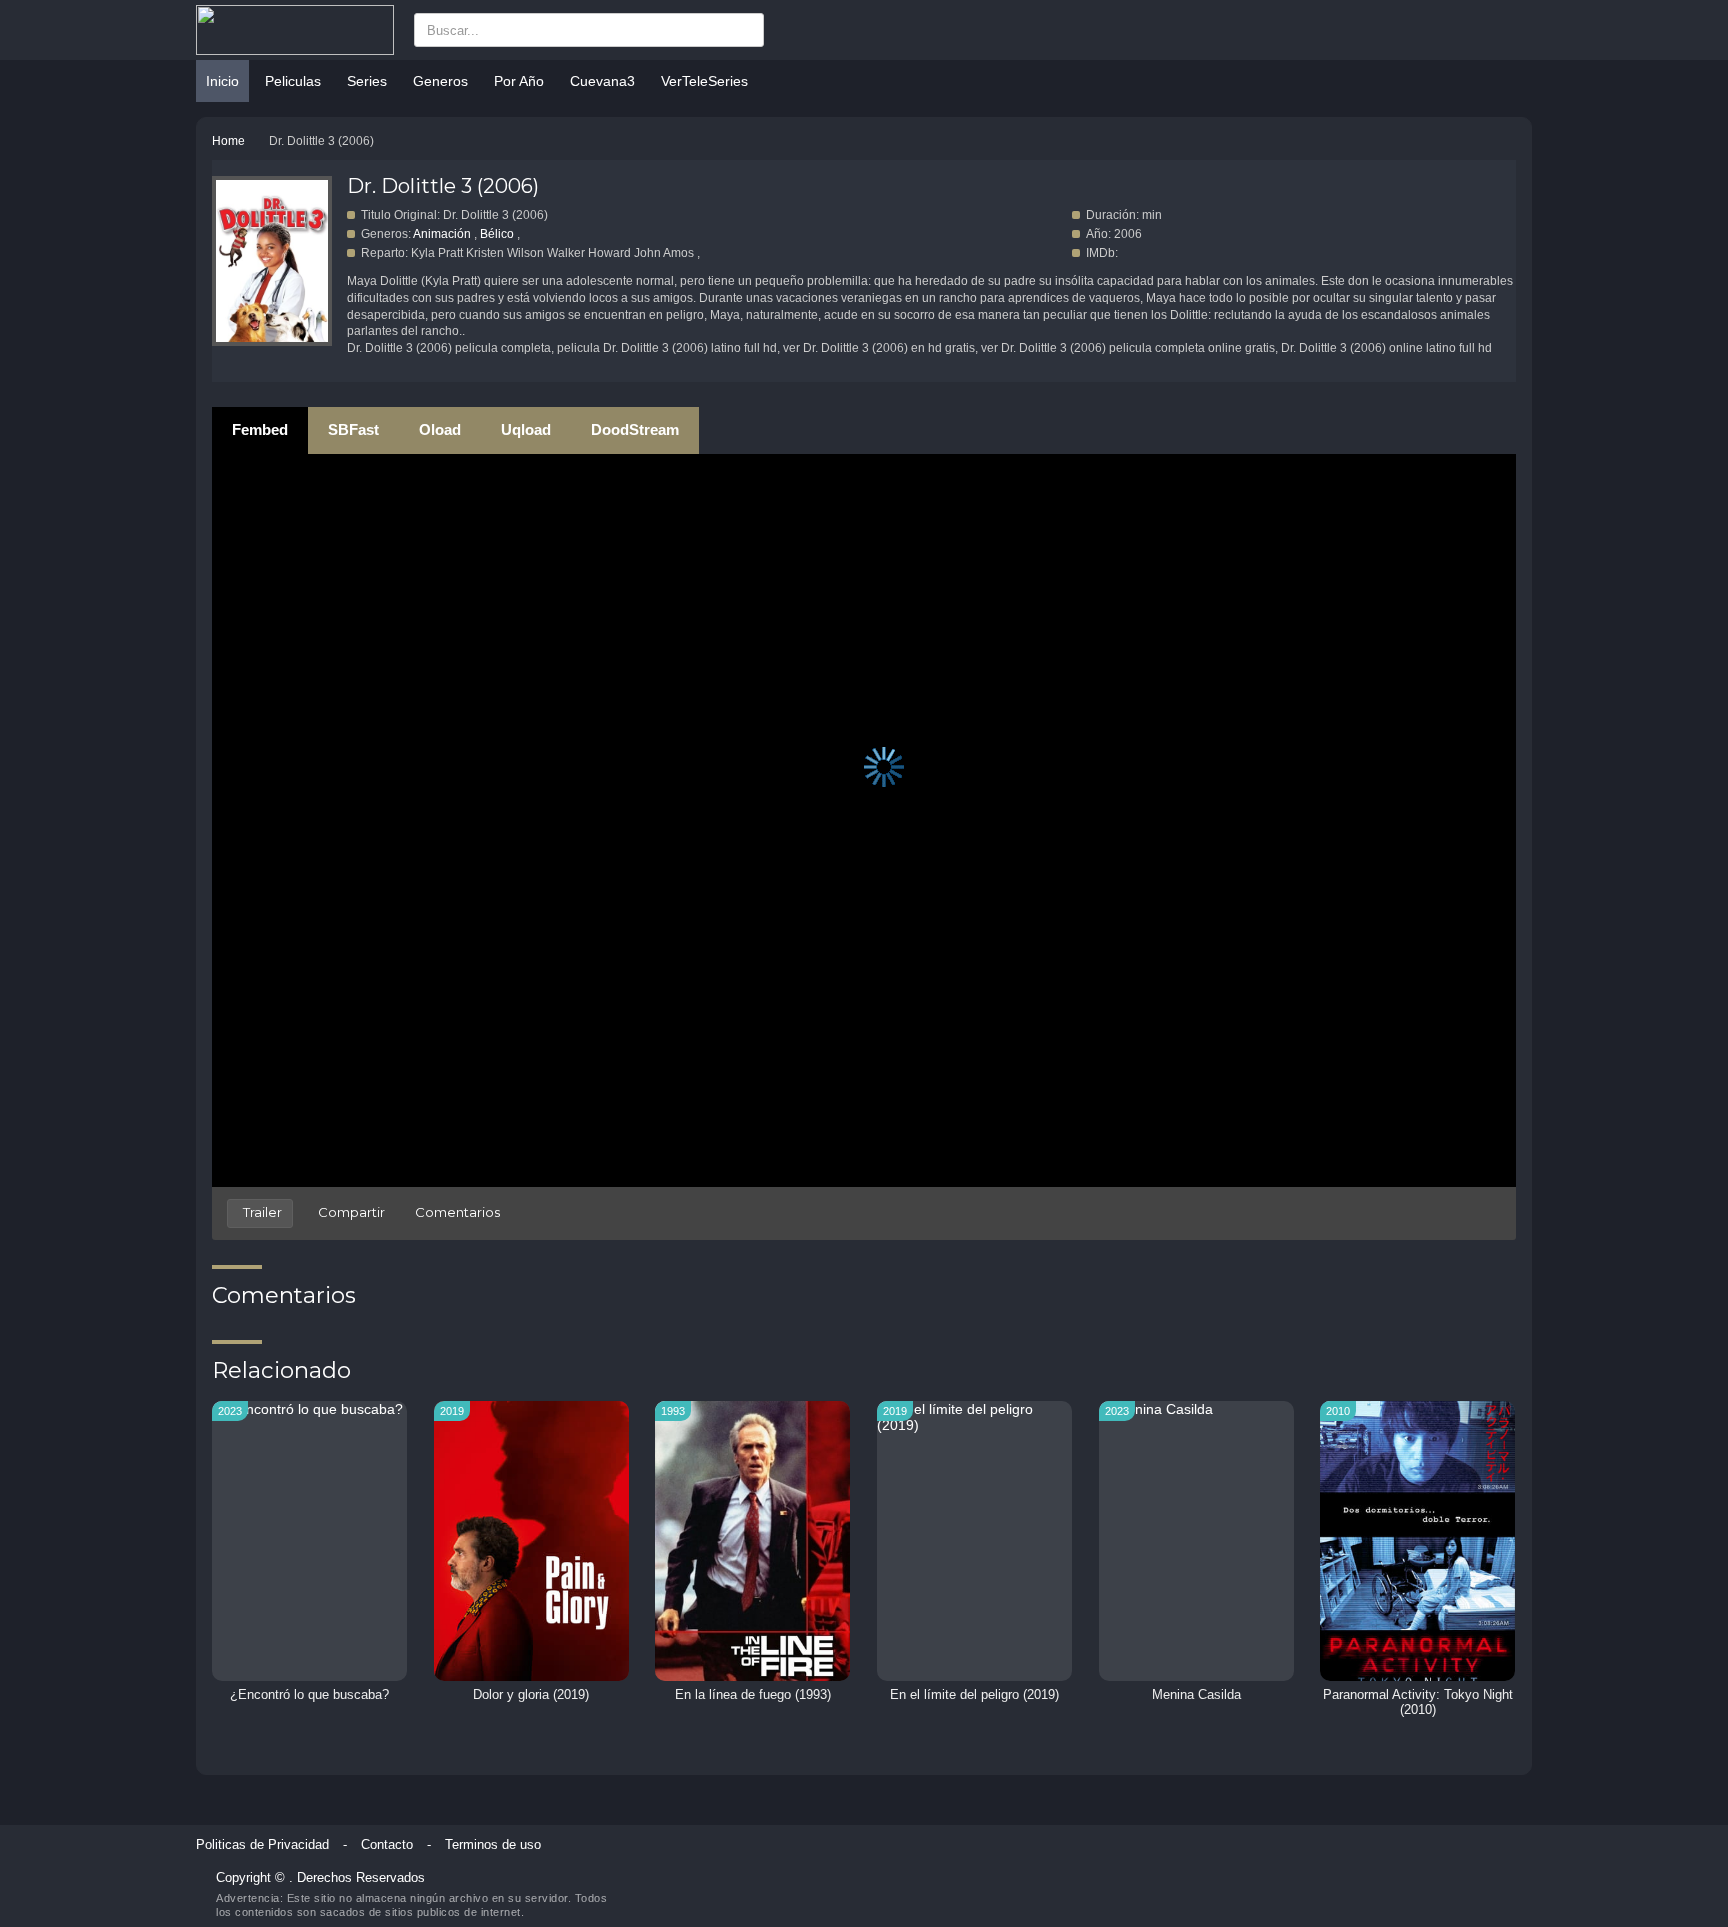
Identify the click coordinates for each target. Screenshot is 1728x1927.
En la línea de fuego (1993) (753, 1695)
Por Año (519, 81)
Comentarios (457, 1212)
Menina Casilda (1196, 1695)
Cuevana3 (602, 81)
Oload (440, 429)
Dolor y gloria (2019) (531, 1695)
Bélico (497, 234)
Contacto (387, 1845)
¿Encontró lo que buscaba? (309, 1695)
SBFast (353, 429)
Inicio (222, 81)
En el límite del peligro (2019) (974, 1695)
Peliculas (293, 81)
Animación (442, 234)
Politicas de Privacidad (262, 1845)
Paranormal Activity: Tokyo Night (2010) (1418, 1702)
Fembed (260, 429)
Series (367, 81)
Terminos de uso (493, 1845)
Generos (440, 81)
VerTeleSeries (704, 81)
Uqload (526, 429)
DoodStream (635, 429)
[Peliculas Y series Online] (295, 30)
